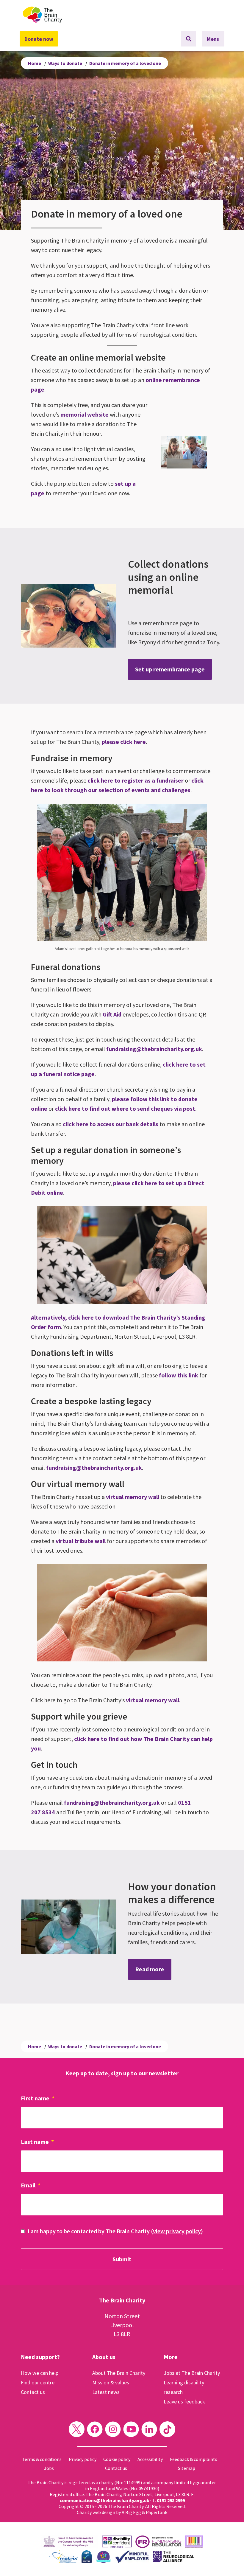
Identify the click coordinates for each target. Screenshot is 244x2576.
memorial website (85, 414)
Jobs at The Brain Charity (192, 2373)
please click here (124, 742)
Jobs (49, 2468)
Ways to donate (65, 63)
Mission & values (111, 2382)
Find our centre (38, 2382)
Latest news (106, 2392)
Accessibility (150, 2459)
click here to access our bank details (111, 1124)
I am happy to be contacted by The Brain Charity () (115, 2231)
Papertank (157, 2512)
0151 (184, 1803)
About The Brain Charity (119, 2373)
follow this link (179, 1375)
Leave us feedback (184, 2402)
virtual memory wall (133, 1497)
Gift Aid (112, 1014)
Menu (213, 39)
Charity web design (96, 2512)
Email (31, 2185)
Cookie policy (117, 2459)
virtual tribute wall (81, 1541)
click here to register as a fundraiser (136, 780)
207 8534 (43, 1812)
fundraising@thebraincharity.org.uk (154, 1049)
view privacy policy (177, 2231)
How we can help (40, 2373)
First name (38, 2098)
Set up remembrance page (170, 669)
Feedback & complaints (194, 2459)
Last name (37, 2142)
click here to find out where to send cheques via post (125, 1108)
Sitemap (187, 2468)
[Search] (189, 39)
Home (35, 63)
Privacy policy (83, 2459)
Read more (150, 1969)
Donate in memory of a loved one (125, 63)
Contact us (33, 2392)
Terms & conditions (42, 2459)
